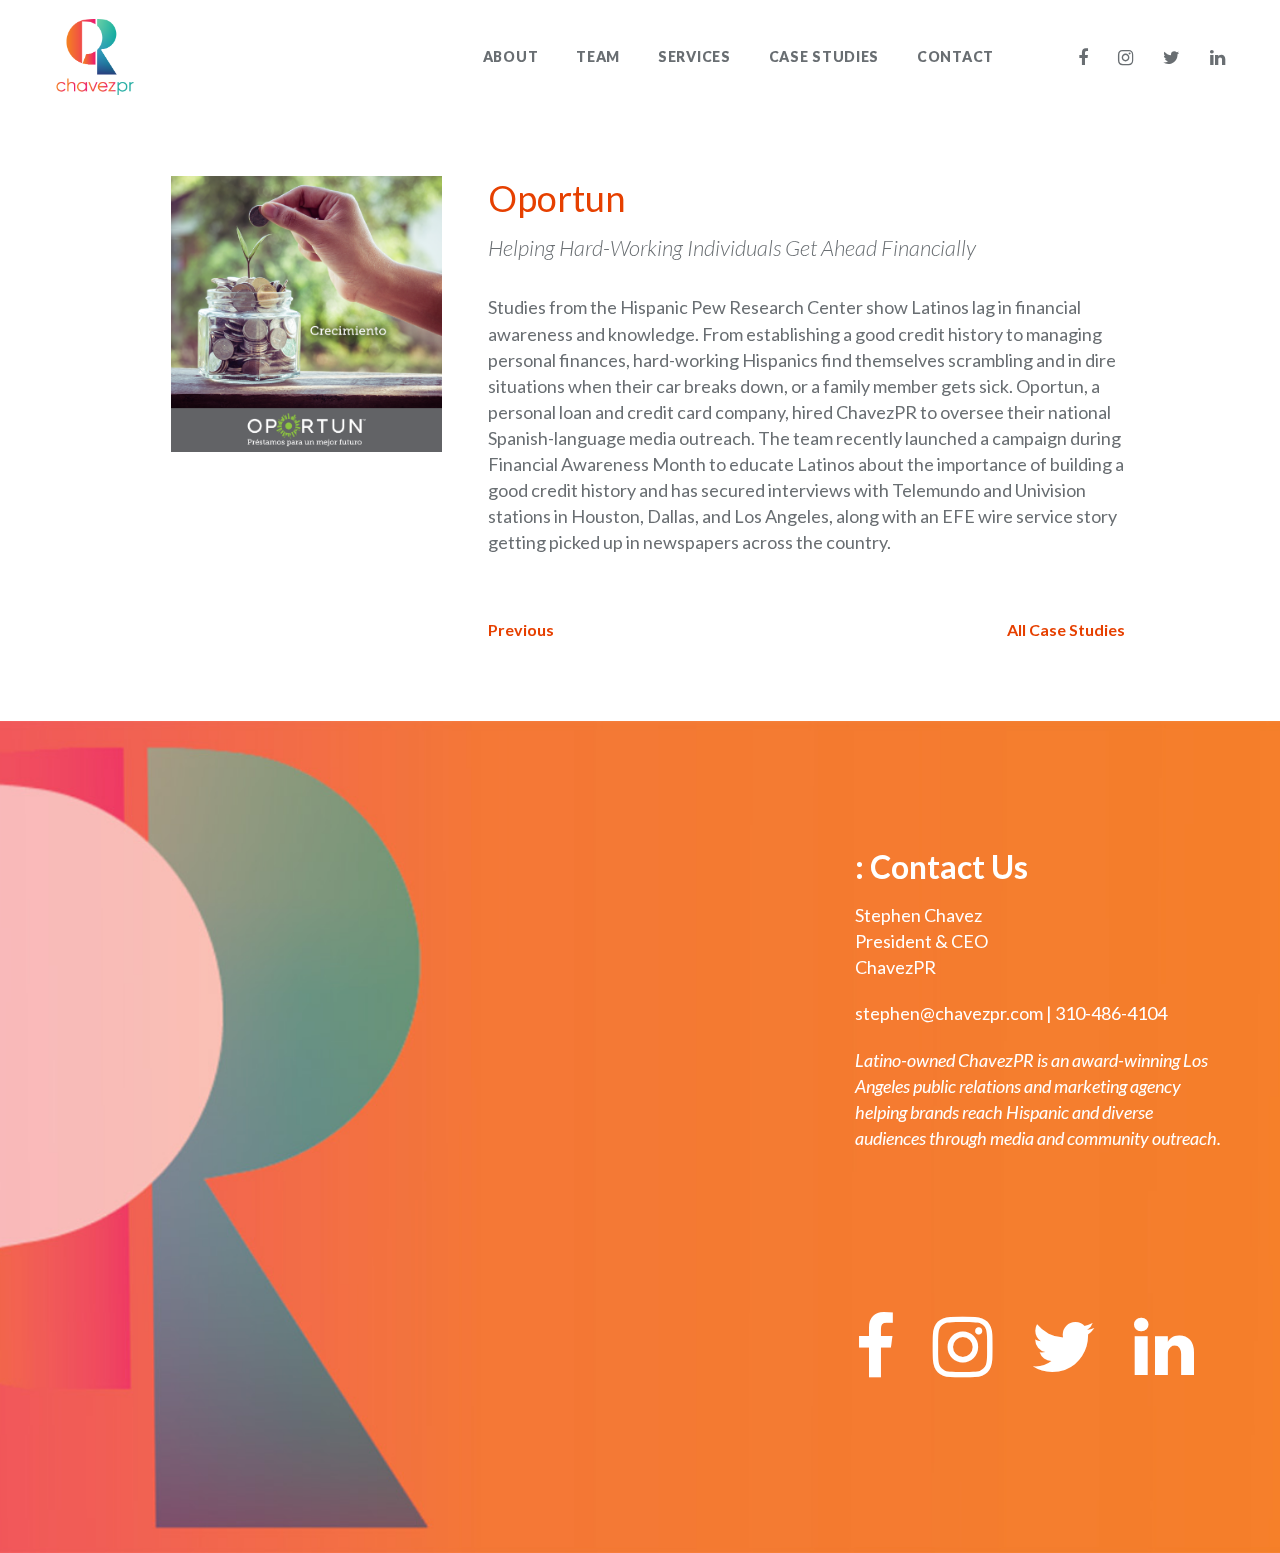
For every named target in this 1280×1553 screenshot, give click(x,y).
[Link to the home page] (95, 54)
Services (694, 56)
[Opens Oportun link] (306, 311)
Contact (955, 56)
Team (598, 56)
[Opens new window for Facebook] (1090, 57)
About (511, 56)
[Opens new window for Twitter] (1172, 57)
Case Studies (824, 56)
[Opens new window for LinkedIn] (1211, 57)
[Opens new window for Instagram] (1126, 57)
